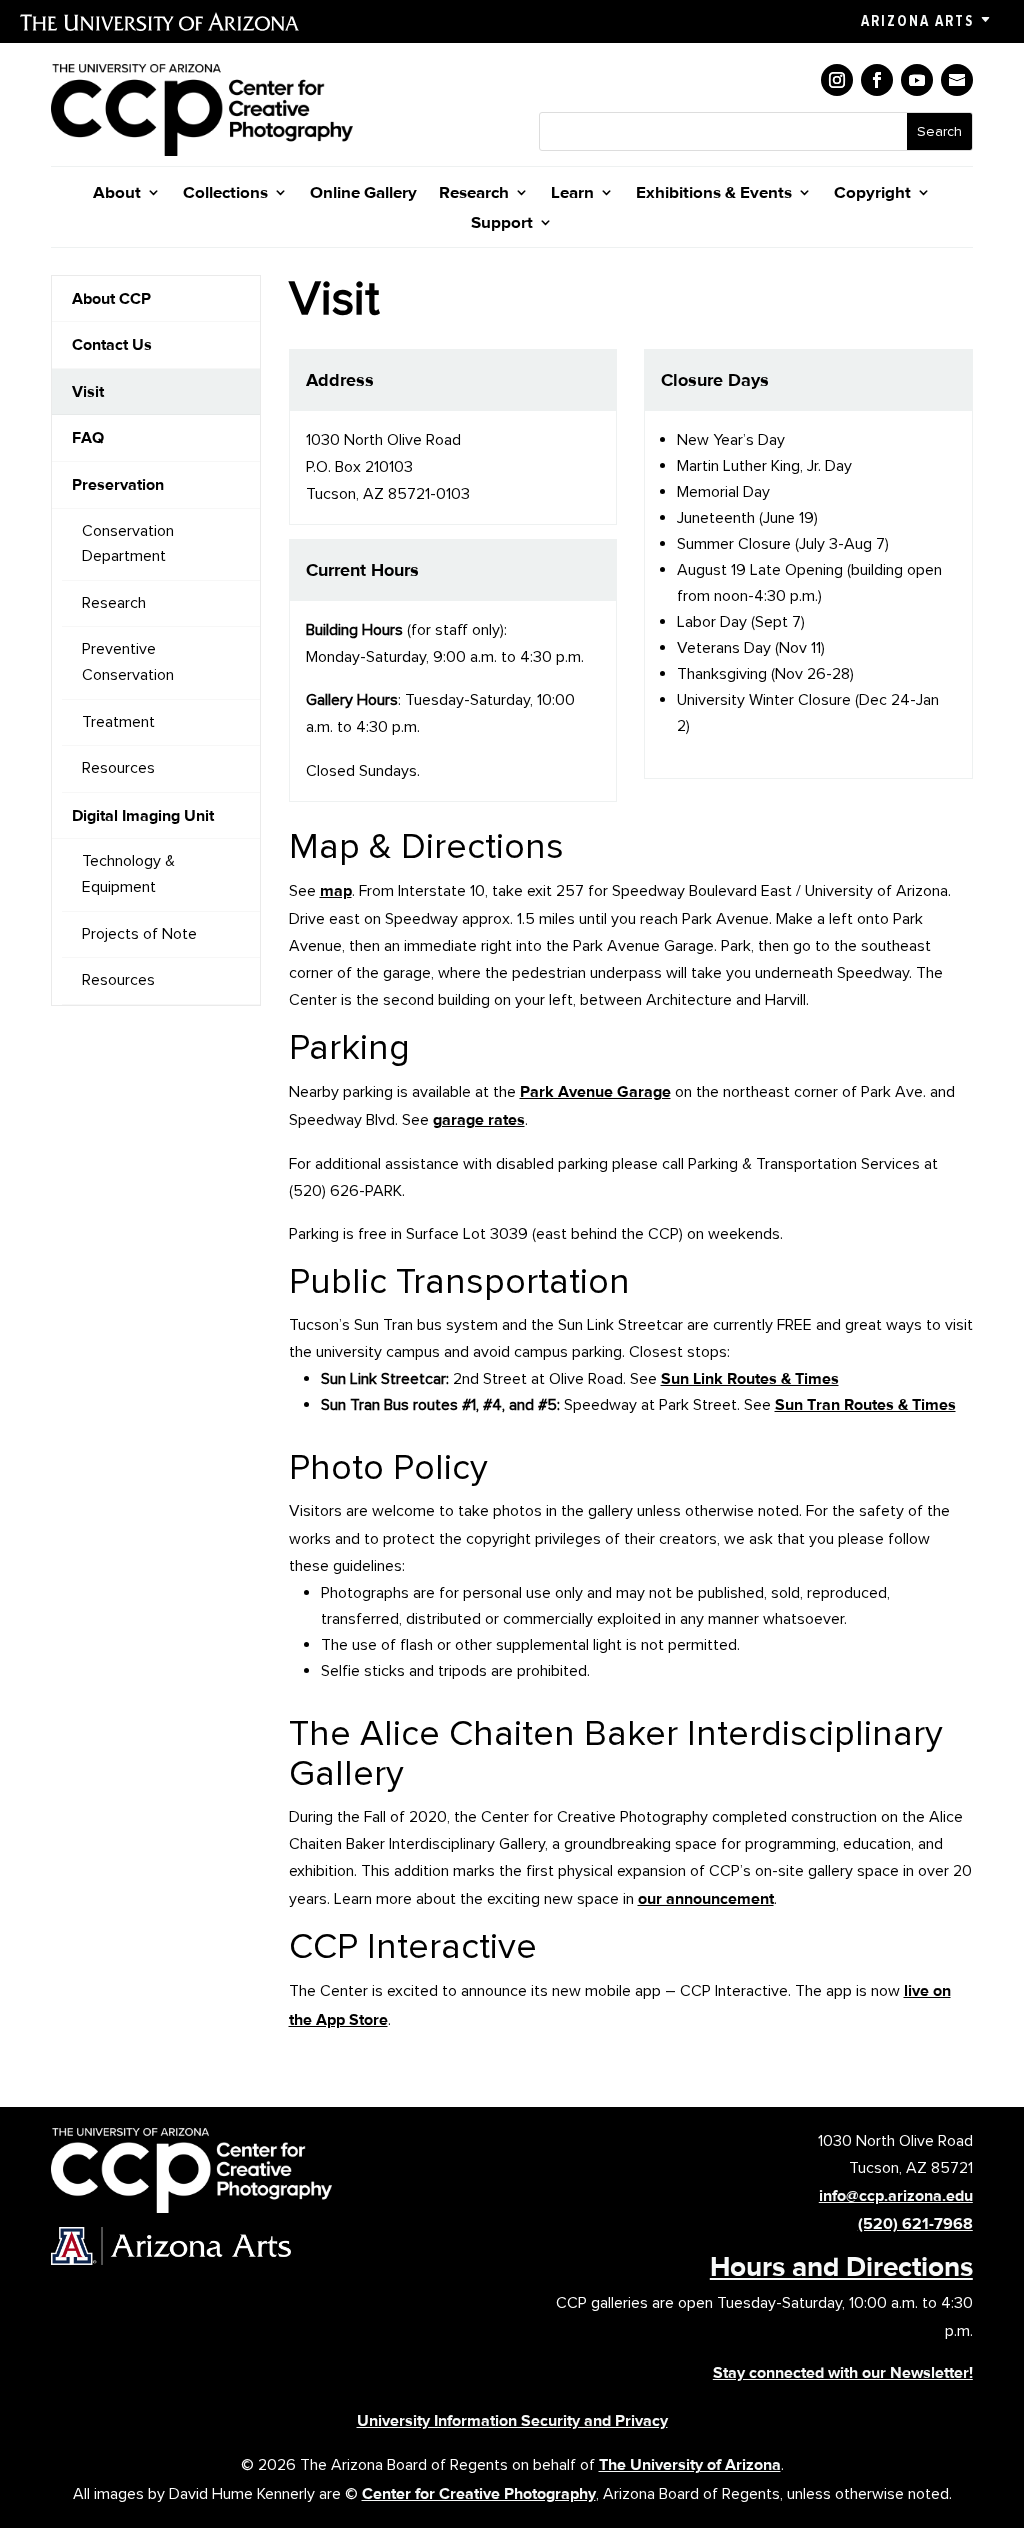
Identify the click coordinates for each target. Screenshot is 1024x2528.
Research (474, 193)
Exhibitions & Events (714, 193)
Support (502, 223)
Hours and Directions (841, 2266)
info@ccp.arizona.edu (896, 2195)
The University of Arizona (690, 2464)
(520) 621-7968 (915, 2223)
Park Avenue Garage (595, 1091)
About (117, 193)
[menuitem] (156, 299)
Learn (572, 193)
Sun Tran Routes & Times (865, 1404)
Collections (225, 193)
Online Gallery (363, 193)
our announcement (706, 1898)
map (336, 890)
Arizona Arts (917, 21)
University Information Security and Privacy (512, 2420)
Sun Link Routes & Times (750, 1378)
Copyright (872, 193)
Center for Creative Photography (479, 2493)
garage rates (479, 1119)
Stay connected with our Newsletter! (843, 2372)
